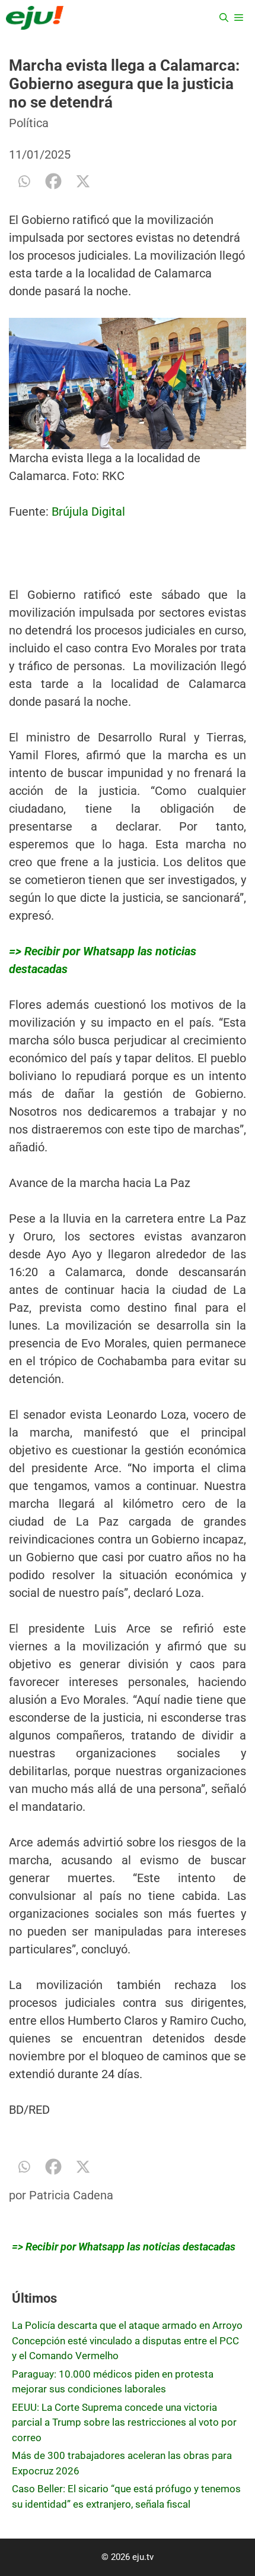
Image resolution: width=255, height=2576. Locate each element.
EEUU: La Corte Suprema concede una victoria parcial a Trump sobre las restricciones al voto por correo (124, 2422)
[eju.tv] (35, 18)
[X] (83, 181)
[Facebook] (53, 181)
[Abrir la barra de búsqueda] (224, 18)
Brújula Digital (88, 512)
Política (29, 123)
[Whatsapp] (24, 181)
